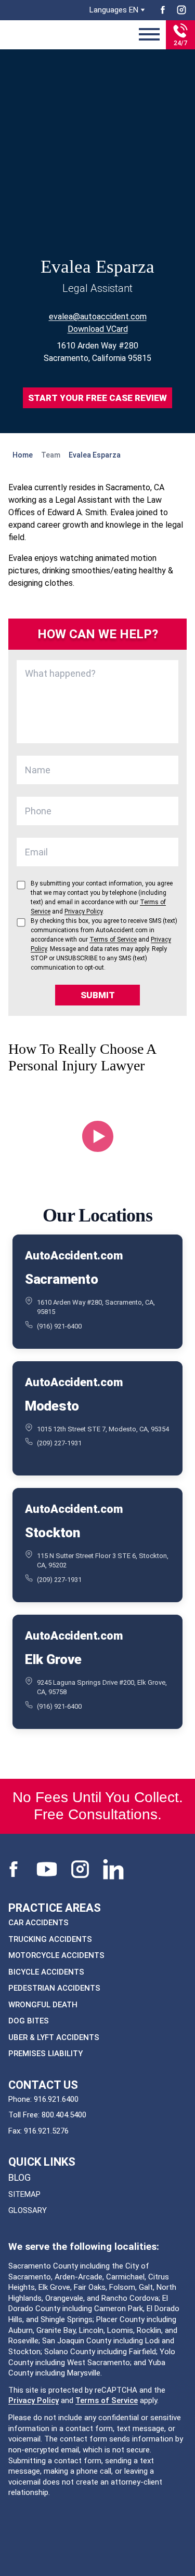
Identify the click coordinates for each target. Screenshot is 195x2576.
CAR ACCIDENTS (38, 1923)
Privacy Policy (34, 2400)
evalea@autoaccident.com (98, 317)
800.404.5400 (64, 2115)
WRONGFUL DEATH (43, 2005)
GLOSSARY (28, 2210)
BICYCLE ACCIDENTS (46, 1972)
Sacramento (61, 1279)
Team (51, 455)
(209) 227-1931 (59, 1443)
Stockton (53, 1533)
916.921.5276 (46, 2131)
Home (23, 455)
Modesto (52, 1406)
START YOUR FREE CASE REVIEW (97, 398)
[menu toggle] (149, 35)
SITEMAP (24, 2194)
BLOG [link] (19, 2177)
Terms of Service (107, 2400)
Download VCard (98, 329)
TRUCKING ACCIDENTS (50, 1939)
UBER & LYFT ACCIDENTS (54, 2037)
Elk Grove (53, 1659)
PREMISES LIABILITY (45, 2054)
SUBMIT (98, 995)
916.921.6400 (56, 2099)
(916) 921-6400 (59, 1326)
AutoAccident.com (74, 1256)
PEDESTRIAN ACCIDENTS (54, 1988)
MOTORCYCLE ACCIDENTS (56, 1955)
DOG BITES (29, 2021)
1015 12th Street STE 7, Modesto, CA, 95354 (103, 1429)
